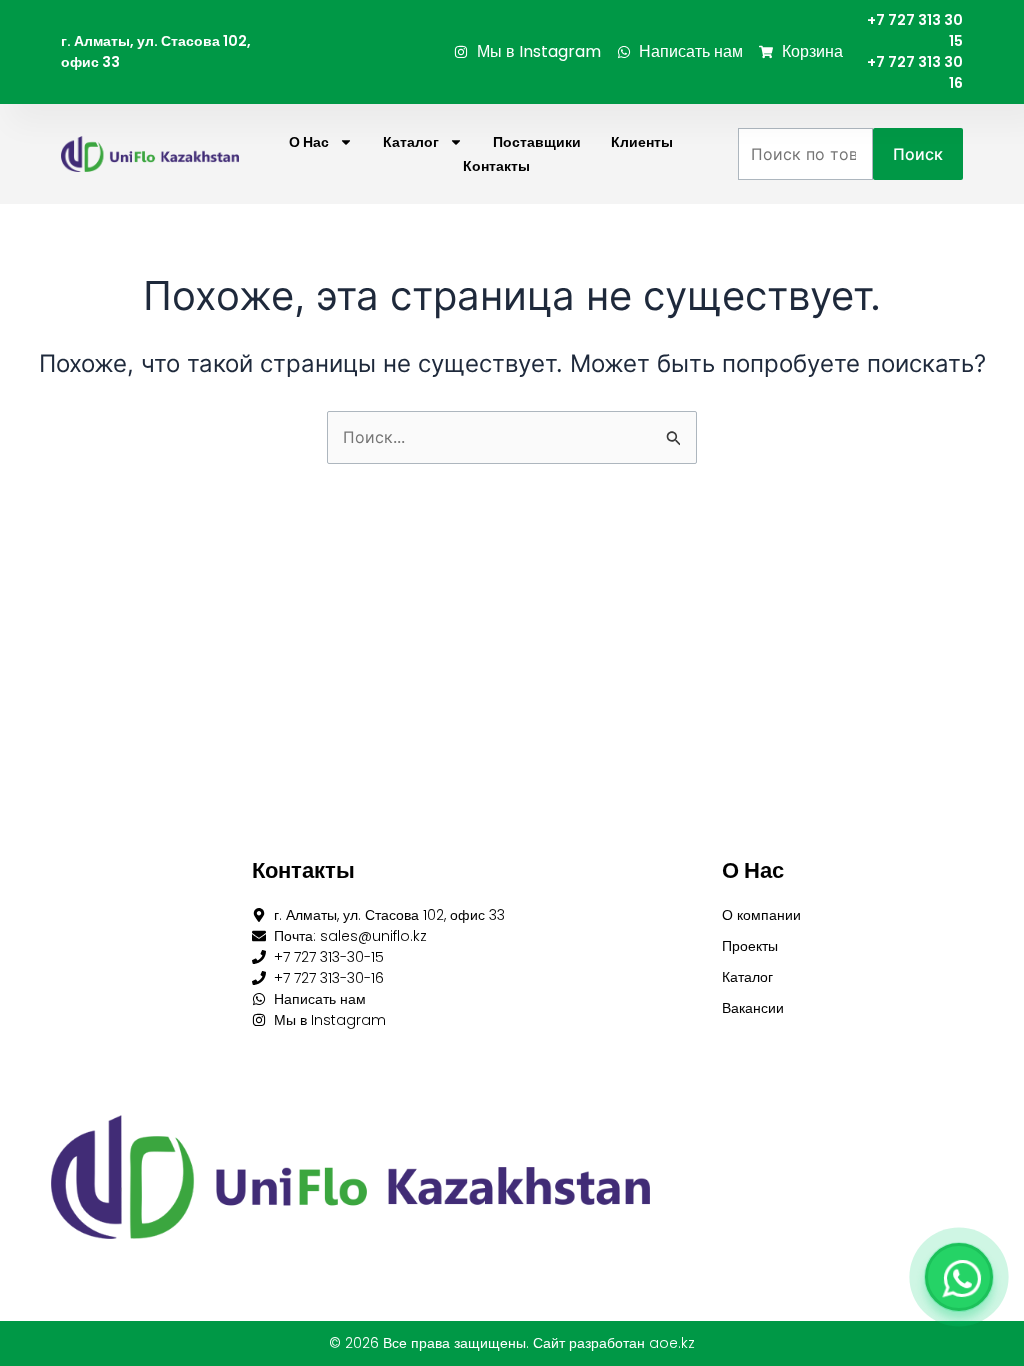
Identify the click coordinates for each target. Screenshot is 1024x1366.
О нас (309, 142)
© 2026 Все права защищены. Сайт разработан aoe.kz (512, 1343)
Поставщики (537, 142)
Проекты (750, 946)
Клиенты (642, 142)
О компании (761, 915)
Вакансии (753, 1008)
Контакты (496, 166)
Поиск (918, 154)
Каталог (411, 142)
